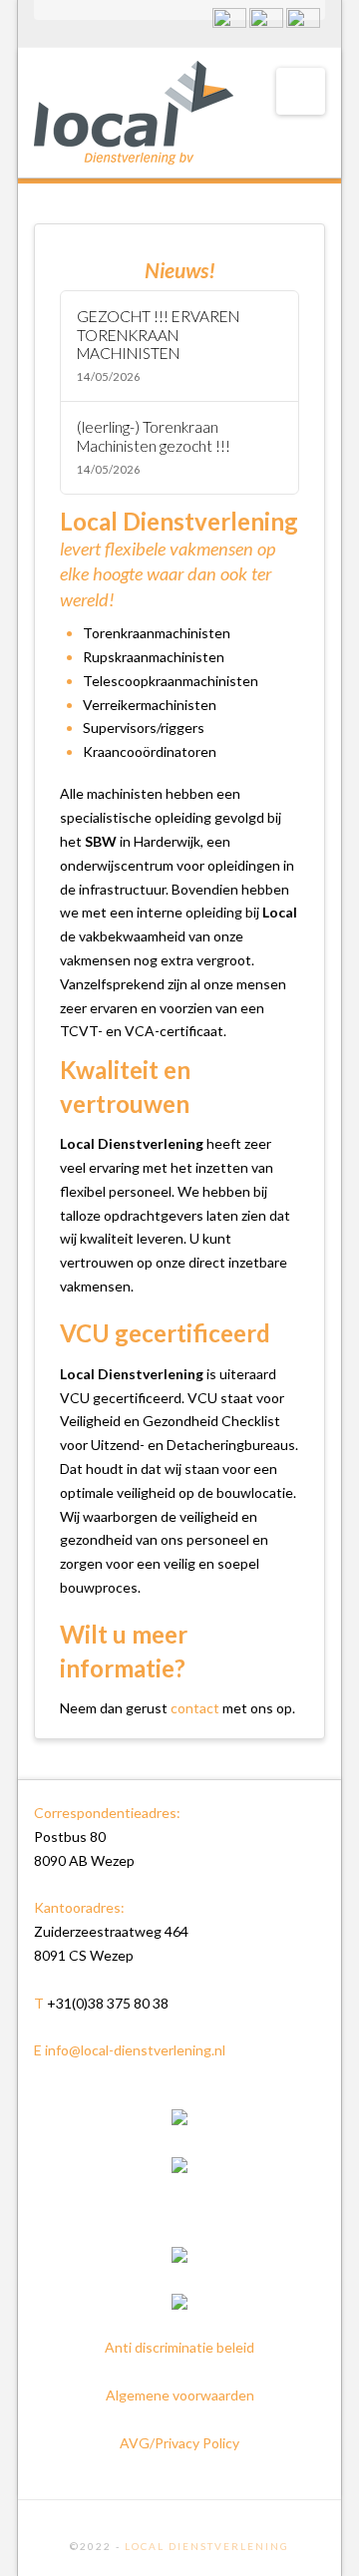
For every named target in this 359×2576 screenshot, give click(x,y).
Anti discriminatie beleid (179, 2347)
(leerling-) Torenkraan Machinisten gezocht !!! (154, 436)
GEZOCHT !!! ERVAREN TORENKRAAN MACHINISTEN (158, 335)
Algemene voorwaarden (180, 2395)
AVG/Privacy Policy (179, 2443)
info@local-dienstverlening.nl (135, 2050)
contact (195, 1708)
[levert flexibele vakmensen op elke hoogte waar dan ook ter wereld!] (134, 113)
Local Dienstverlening (207, 2546)
